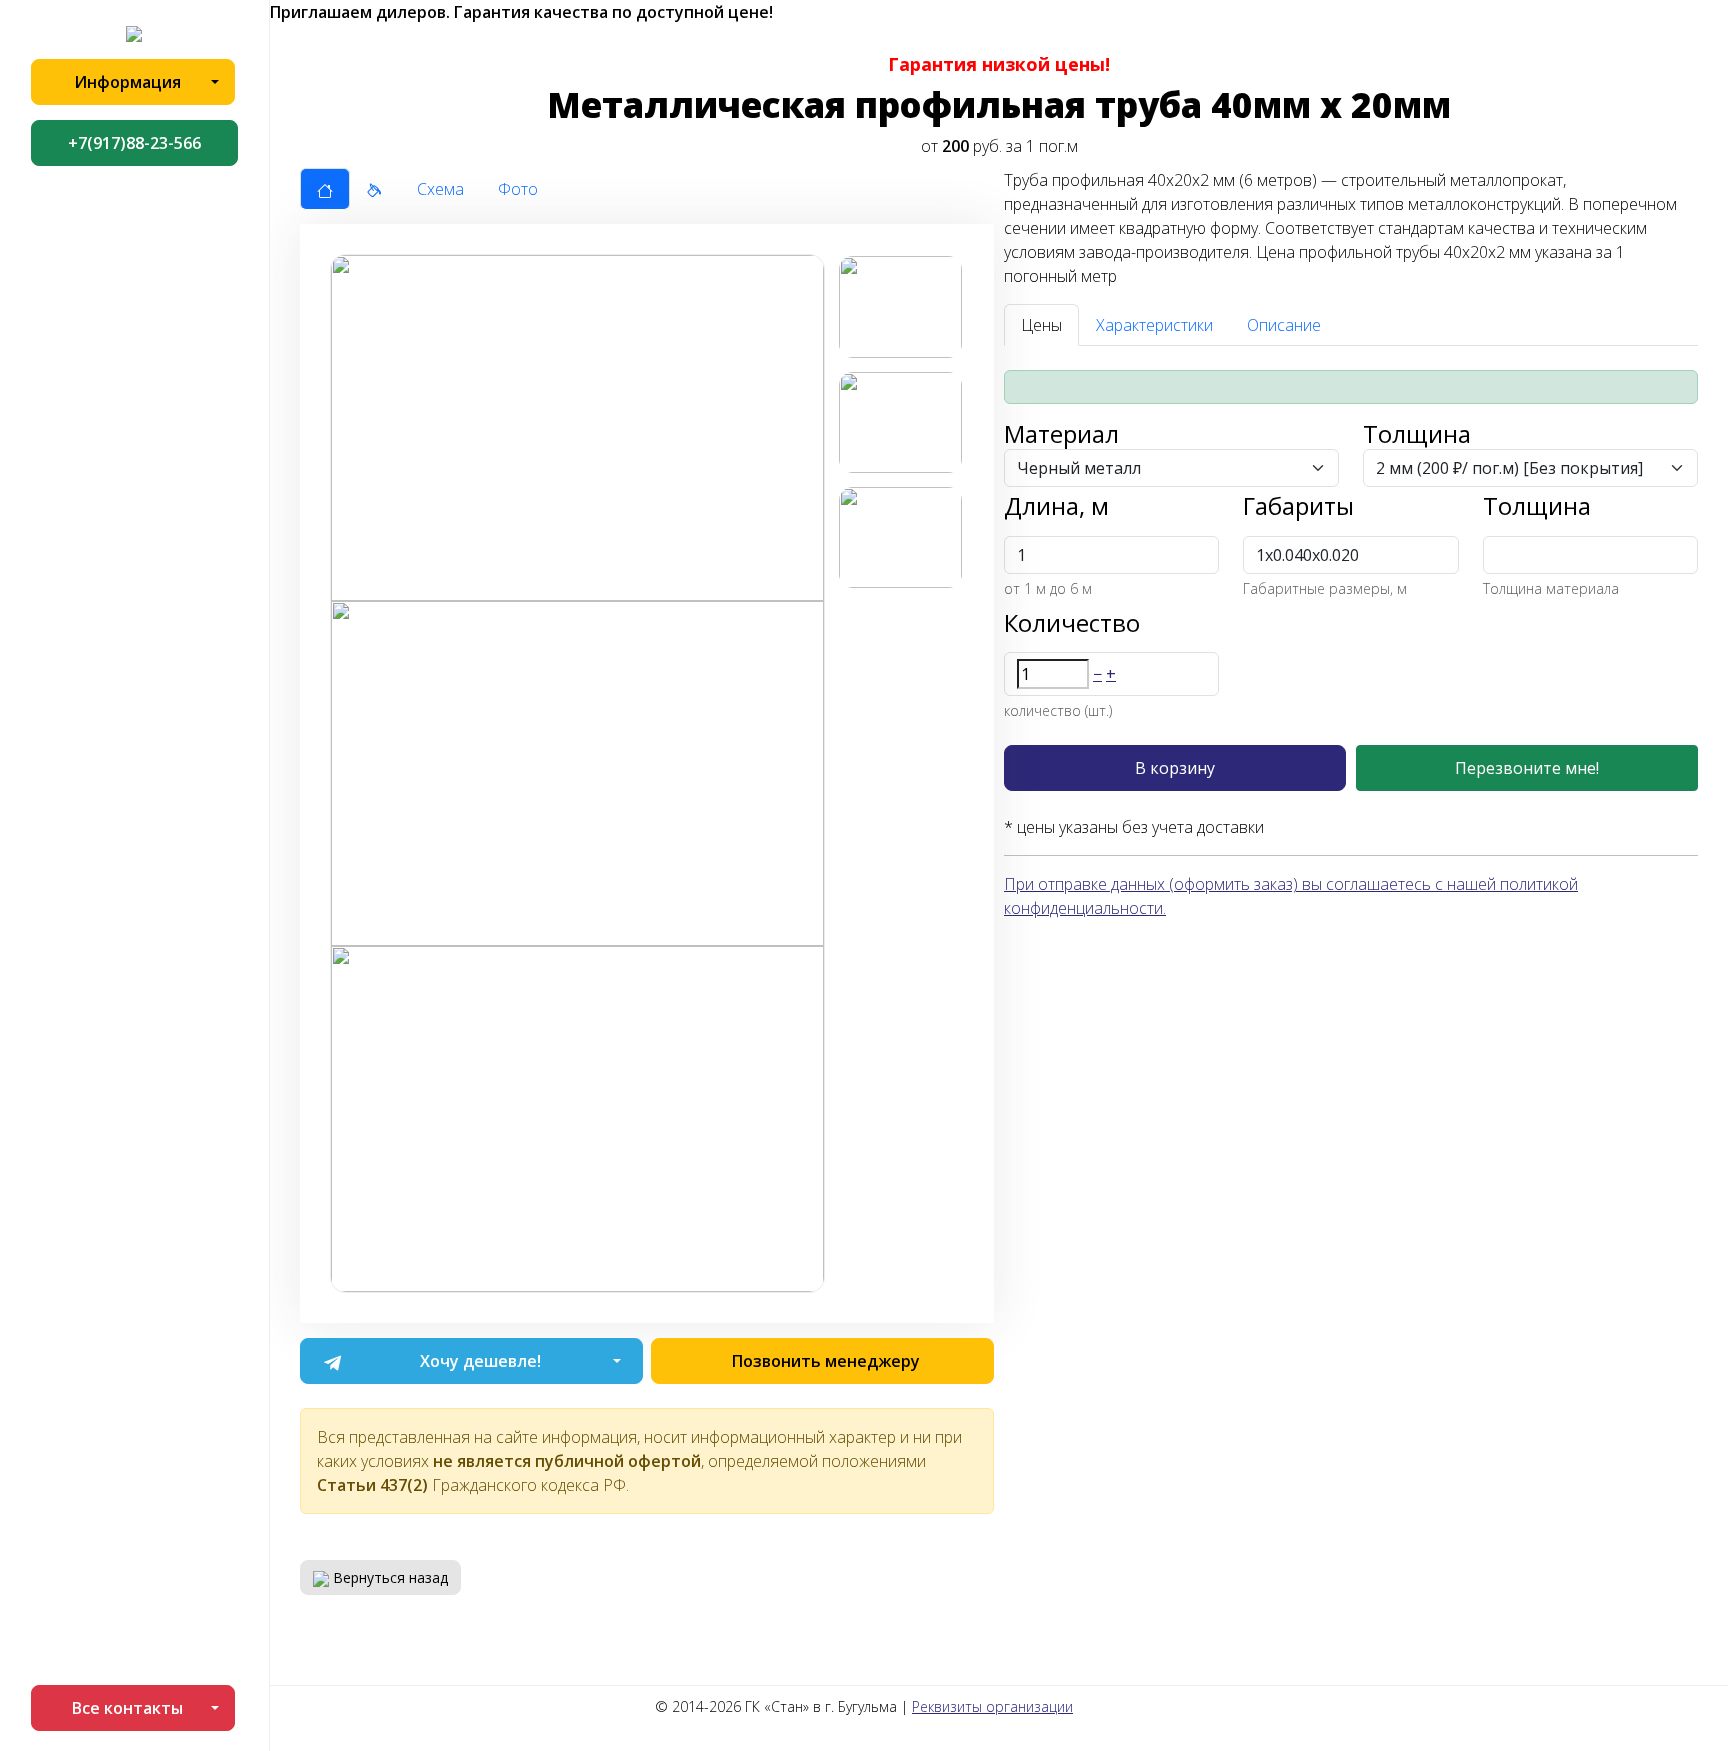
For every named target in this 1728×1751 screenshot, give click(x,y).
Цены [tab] (1041, 325)
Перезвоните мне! (1527, 768)
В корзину (1175, 768)
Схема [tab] (440, 189)
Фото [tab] (518, 189)
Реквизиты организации (992, 1706)
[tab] (325, 189)
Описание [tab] (1284, 325)
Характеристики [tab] (1154, 325)
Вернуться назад (388, 1577)
